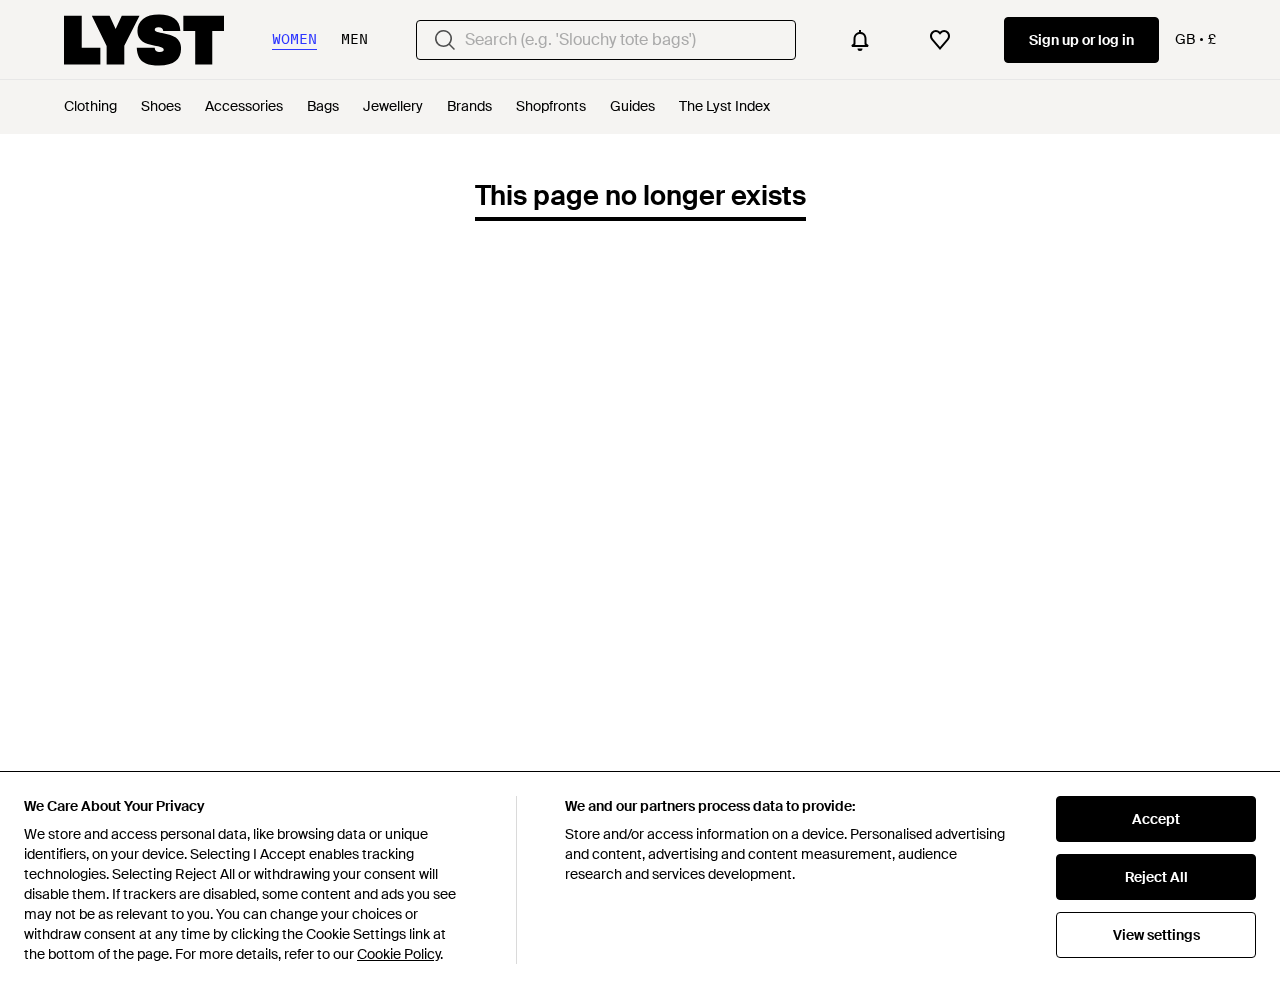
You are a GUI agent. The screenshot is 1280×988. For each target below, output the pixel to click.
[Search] (445, 40)
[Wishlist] (940, 40)
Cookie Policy (398, 954)
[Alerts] (860, 40)
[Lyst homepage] (144, 40)
